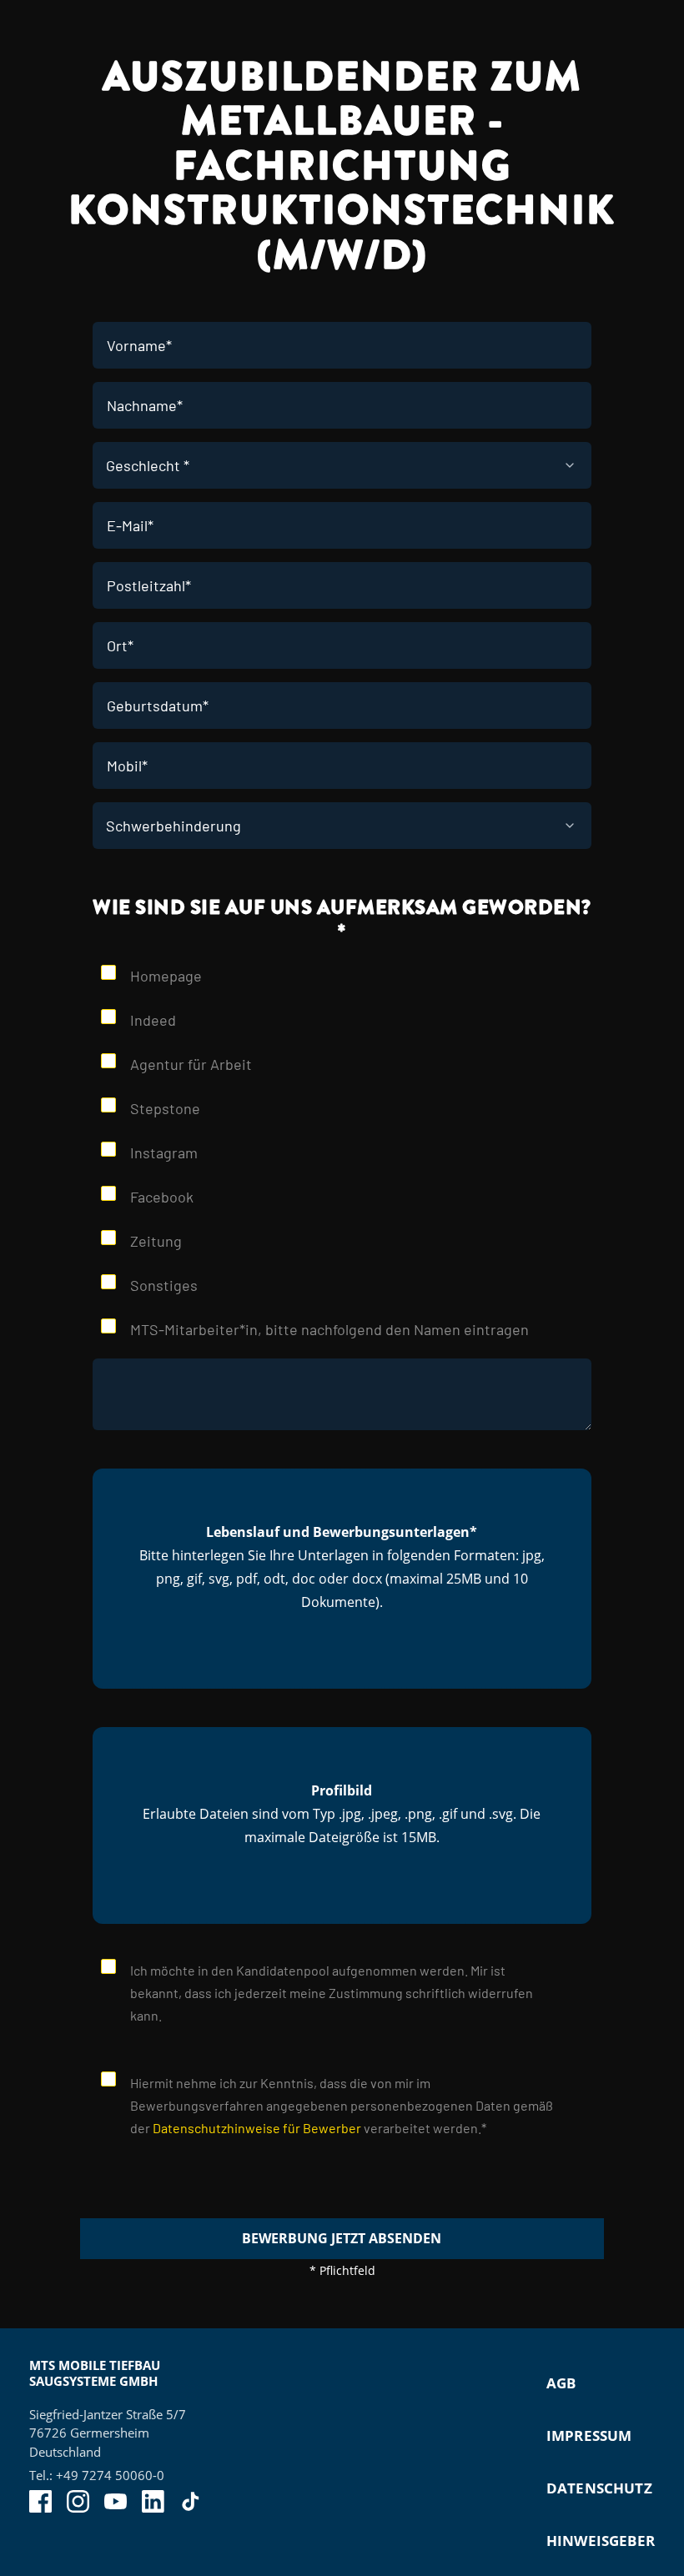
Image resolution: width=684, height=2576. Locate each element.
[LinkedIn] (153, 2501)
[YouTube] (116, 2501)
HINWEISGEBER (601, 2541)
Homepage (166, 976)
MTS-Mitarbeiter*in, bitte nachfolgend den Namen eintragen (329, 1329)
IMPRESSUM (589, 2435)
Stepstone (165, 1108)
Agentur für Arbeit (193, 1064)
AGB (561, 2383)
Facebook (162, 1197)
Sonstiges (164, 1285)
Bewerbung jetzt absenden (342, 2238)
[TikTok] (191, 2501)
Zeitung (156, 1241)
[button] (342, 1579)
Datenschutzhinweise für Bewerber (257, 2128)
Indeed (153, 1020)
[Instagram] (78, 2501)
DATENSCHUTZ (599, 2488)
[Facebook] (40, 2501)
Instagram (164, 1152)
